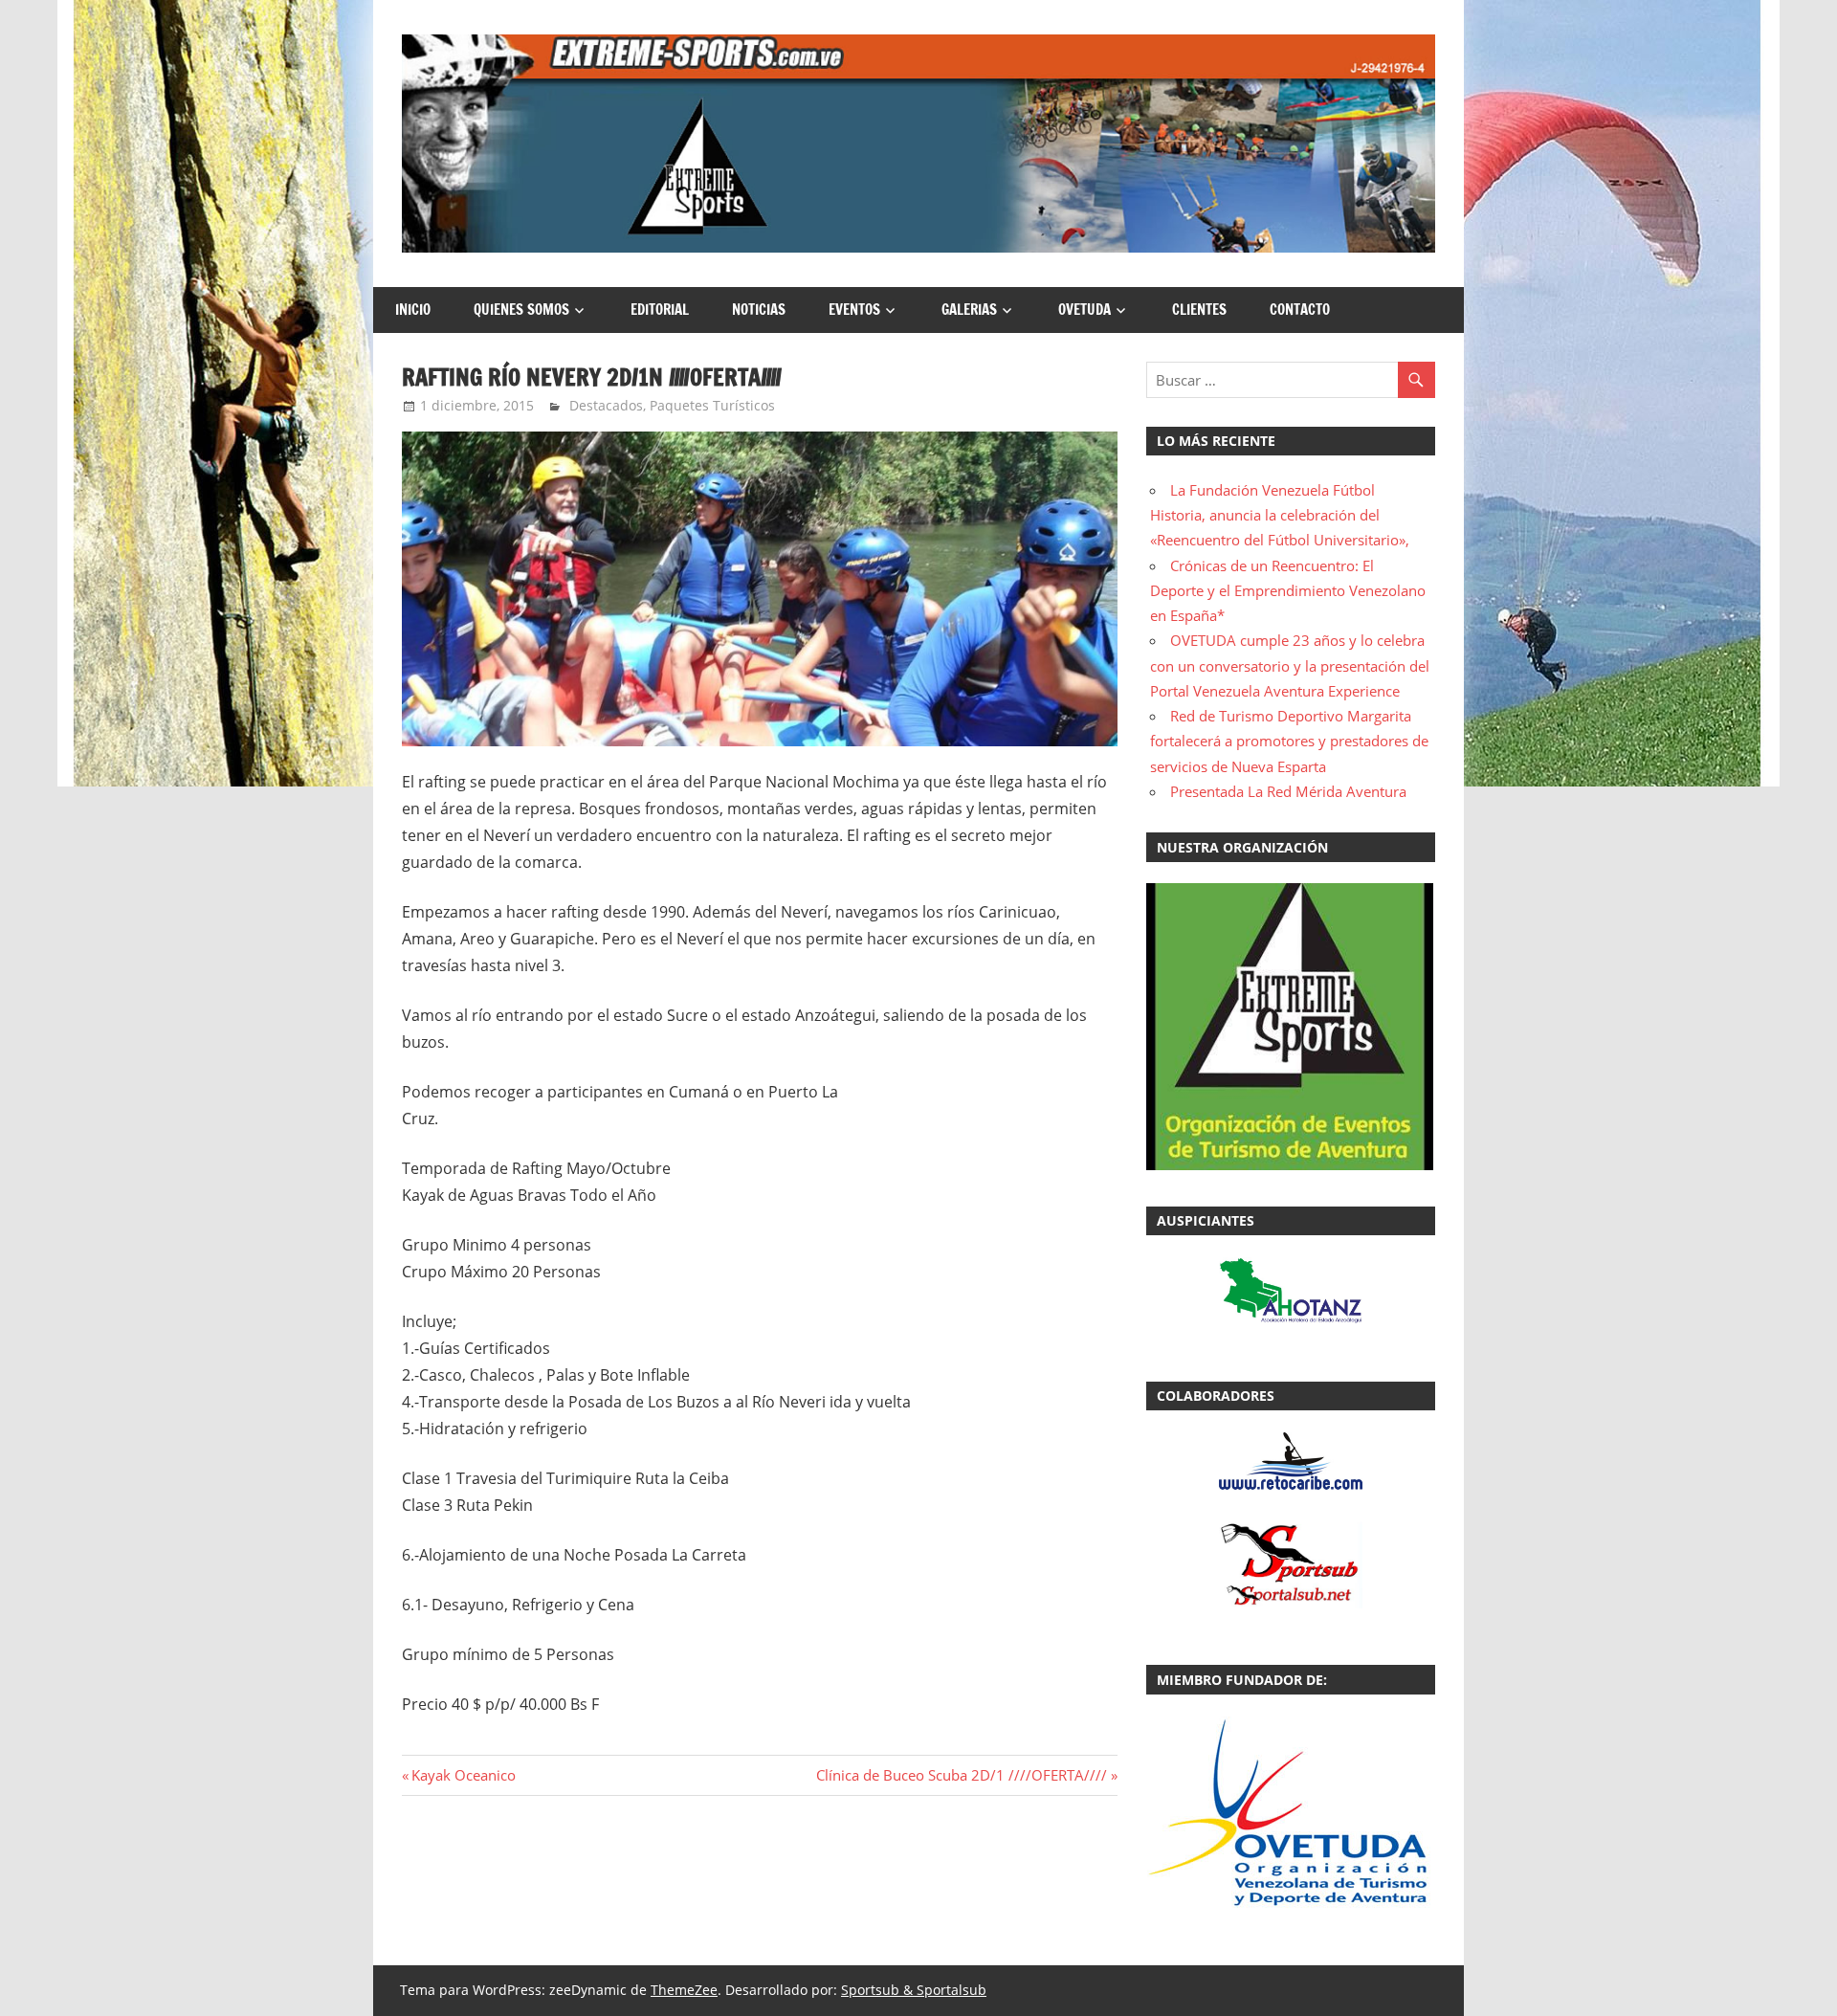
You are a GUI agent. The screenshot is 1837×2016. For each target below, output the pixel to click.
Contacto (1300, 310)
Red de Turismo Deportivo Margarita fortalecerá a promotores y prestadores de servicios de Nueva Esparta (1289, 741)
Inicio (413, 310)
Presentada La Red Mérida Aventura (1288, 791)
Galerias (969, 310)
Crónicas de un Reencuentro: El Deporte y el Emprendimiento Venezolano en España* (1288, 591)
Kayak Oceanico (463, 1775)
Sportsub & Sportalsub (914, 1990)
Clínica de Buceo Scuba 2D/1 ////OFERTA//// (962, 1775)
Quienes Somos (521, 310)
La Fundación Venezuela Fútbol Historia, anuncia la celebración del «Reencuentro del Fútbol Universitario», (1280, 515)
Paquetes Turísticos (712, 405)
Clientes (1199, 310)
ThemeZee (684, 1990)
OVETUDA (1084, 310)
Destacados (606, 405)
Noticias (759, 310)
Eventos (854, 310)
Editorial (660, 310)
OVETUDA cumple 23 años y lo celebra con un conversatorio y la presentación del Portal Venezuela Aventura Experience (1290, 665)
